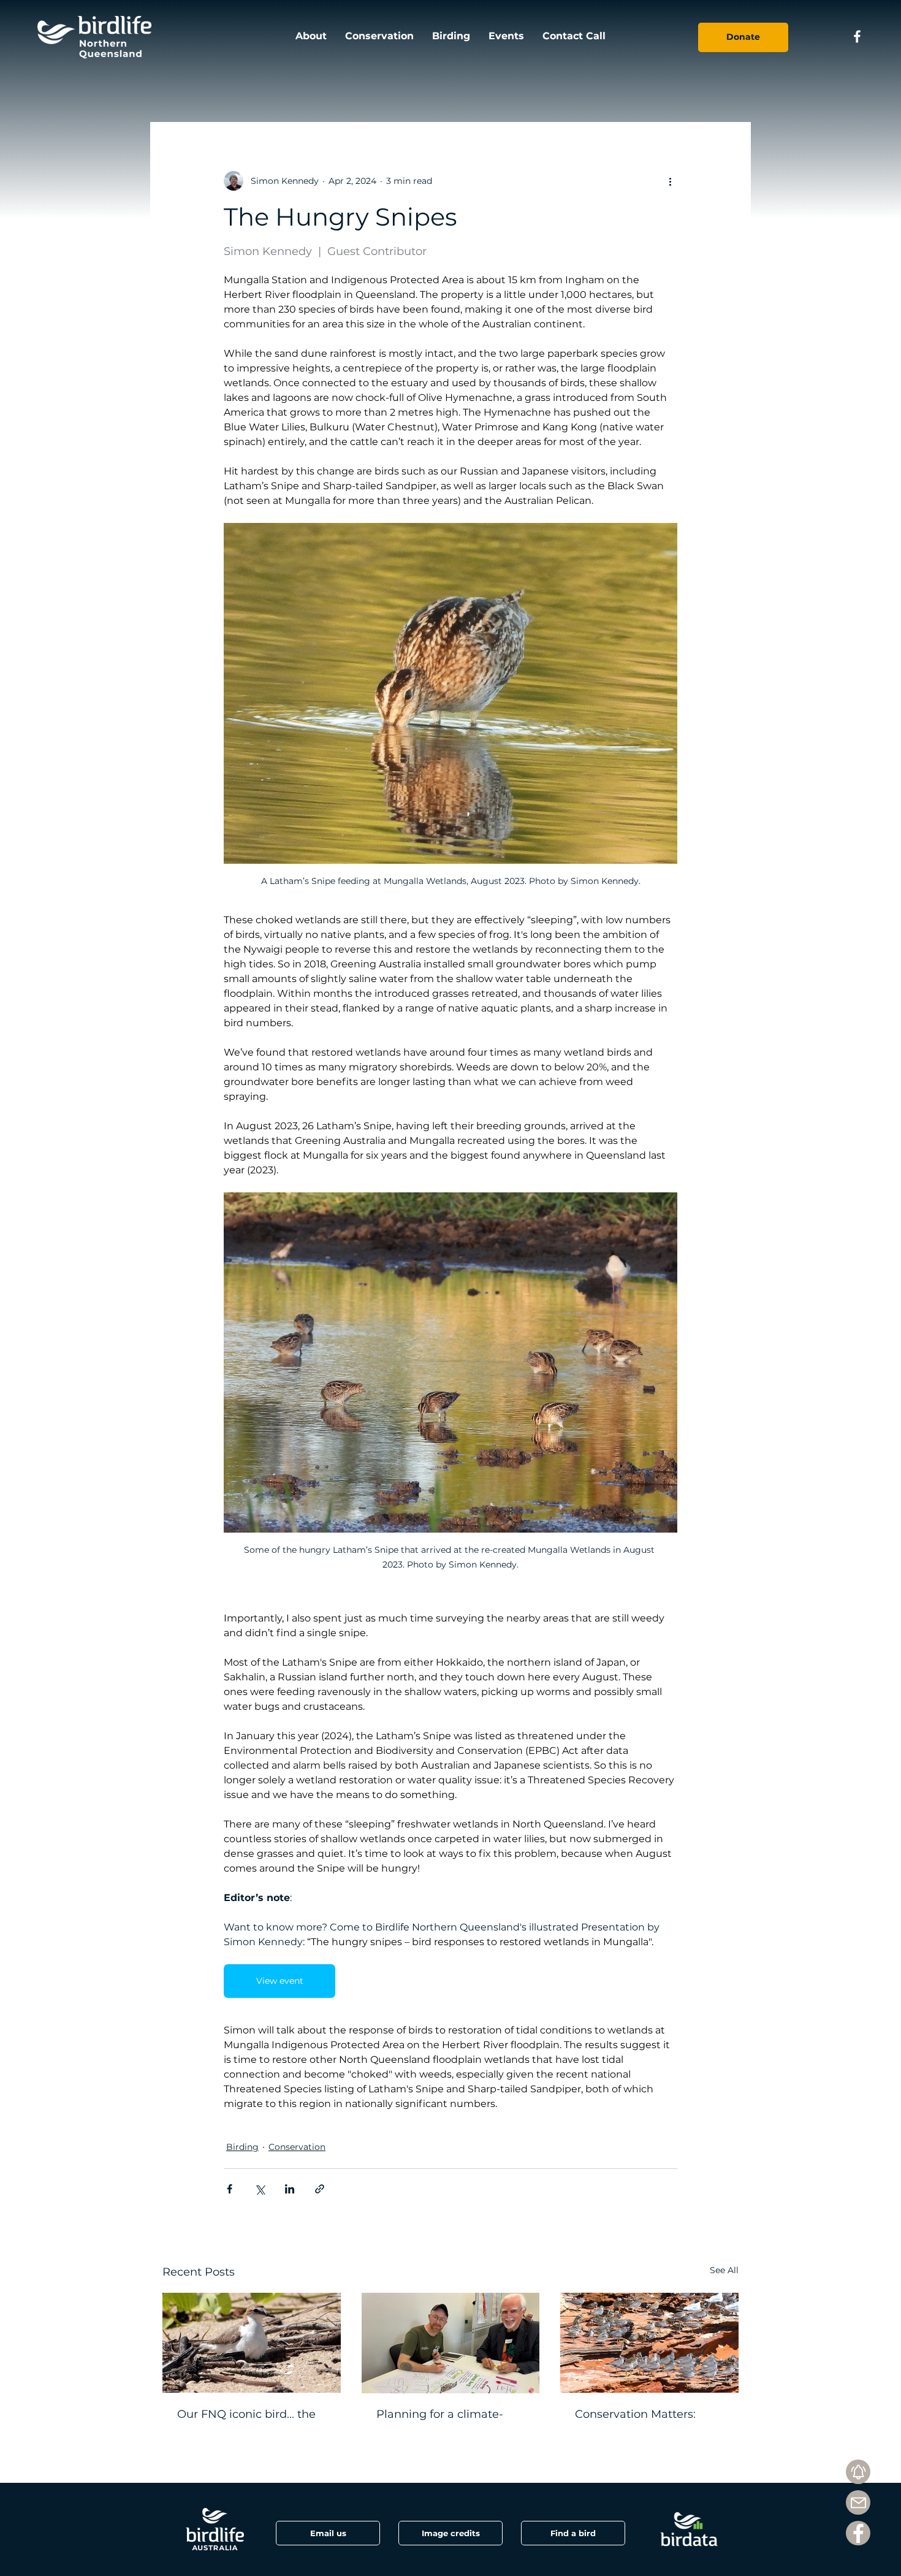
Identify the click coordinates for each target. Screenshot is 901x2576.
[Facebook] (858, 2533)
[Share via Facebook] (230, 2189)
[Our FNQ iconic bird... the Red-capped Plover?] (252, 2343)
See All (724, 2270)
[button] (450, 2533)
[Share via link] (320, 2189)
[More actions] (670, 181)
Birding (242, 2147)
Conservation (297, 2147)
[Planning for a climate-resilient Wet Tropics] (451, 2343)
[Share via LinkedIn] (290, 2189)
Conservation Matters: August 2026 (635, 2421)
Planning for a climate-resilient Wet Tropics (440, 2421)
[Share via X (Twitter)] (260, 2189)
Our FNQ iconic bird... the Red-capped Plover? (246, 2421)
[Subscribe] (858, 2472)
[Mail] (858, 2502)
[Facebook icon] (857, 36)
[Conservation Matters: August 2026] (649, 2343)
